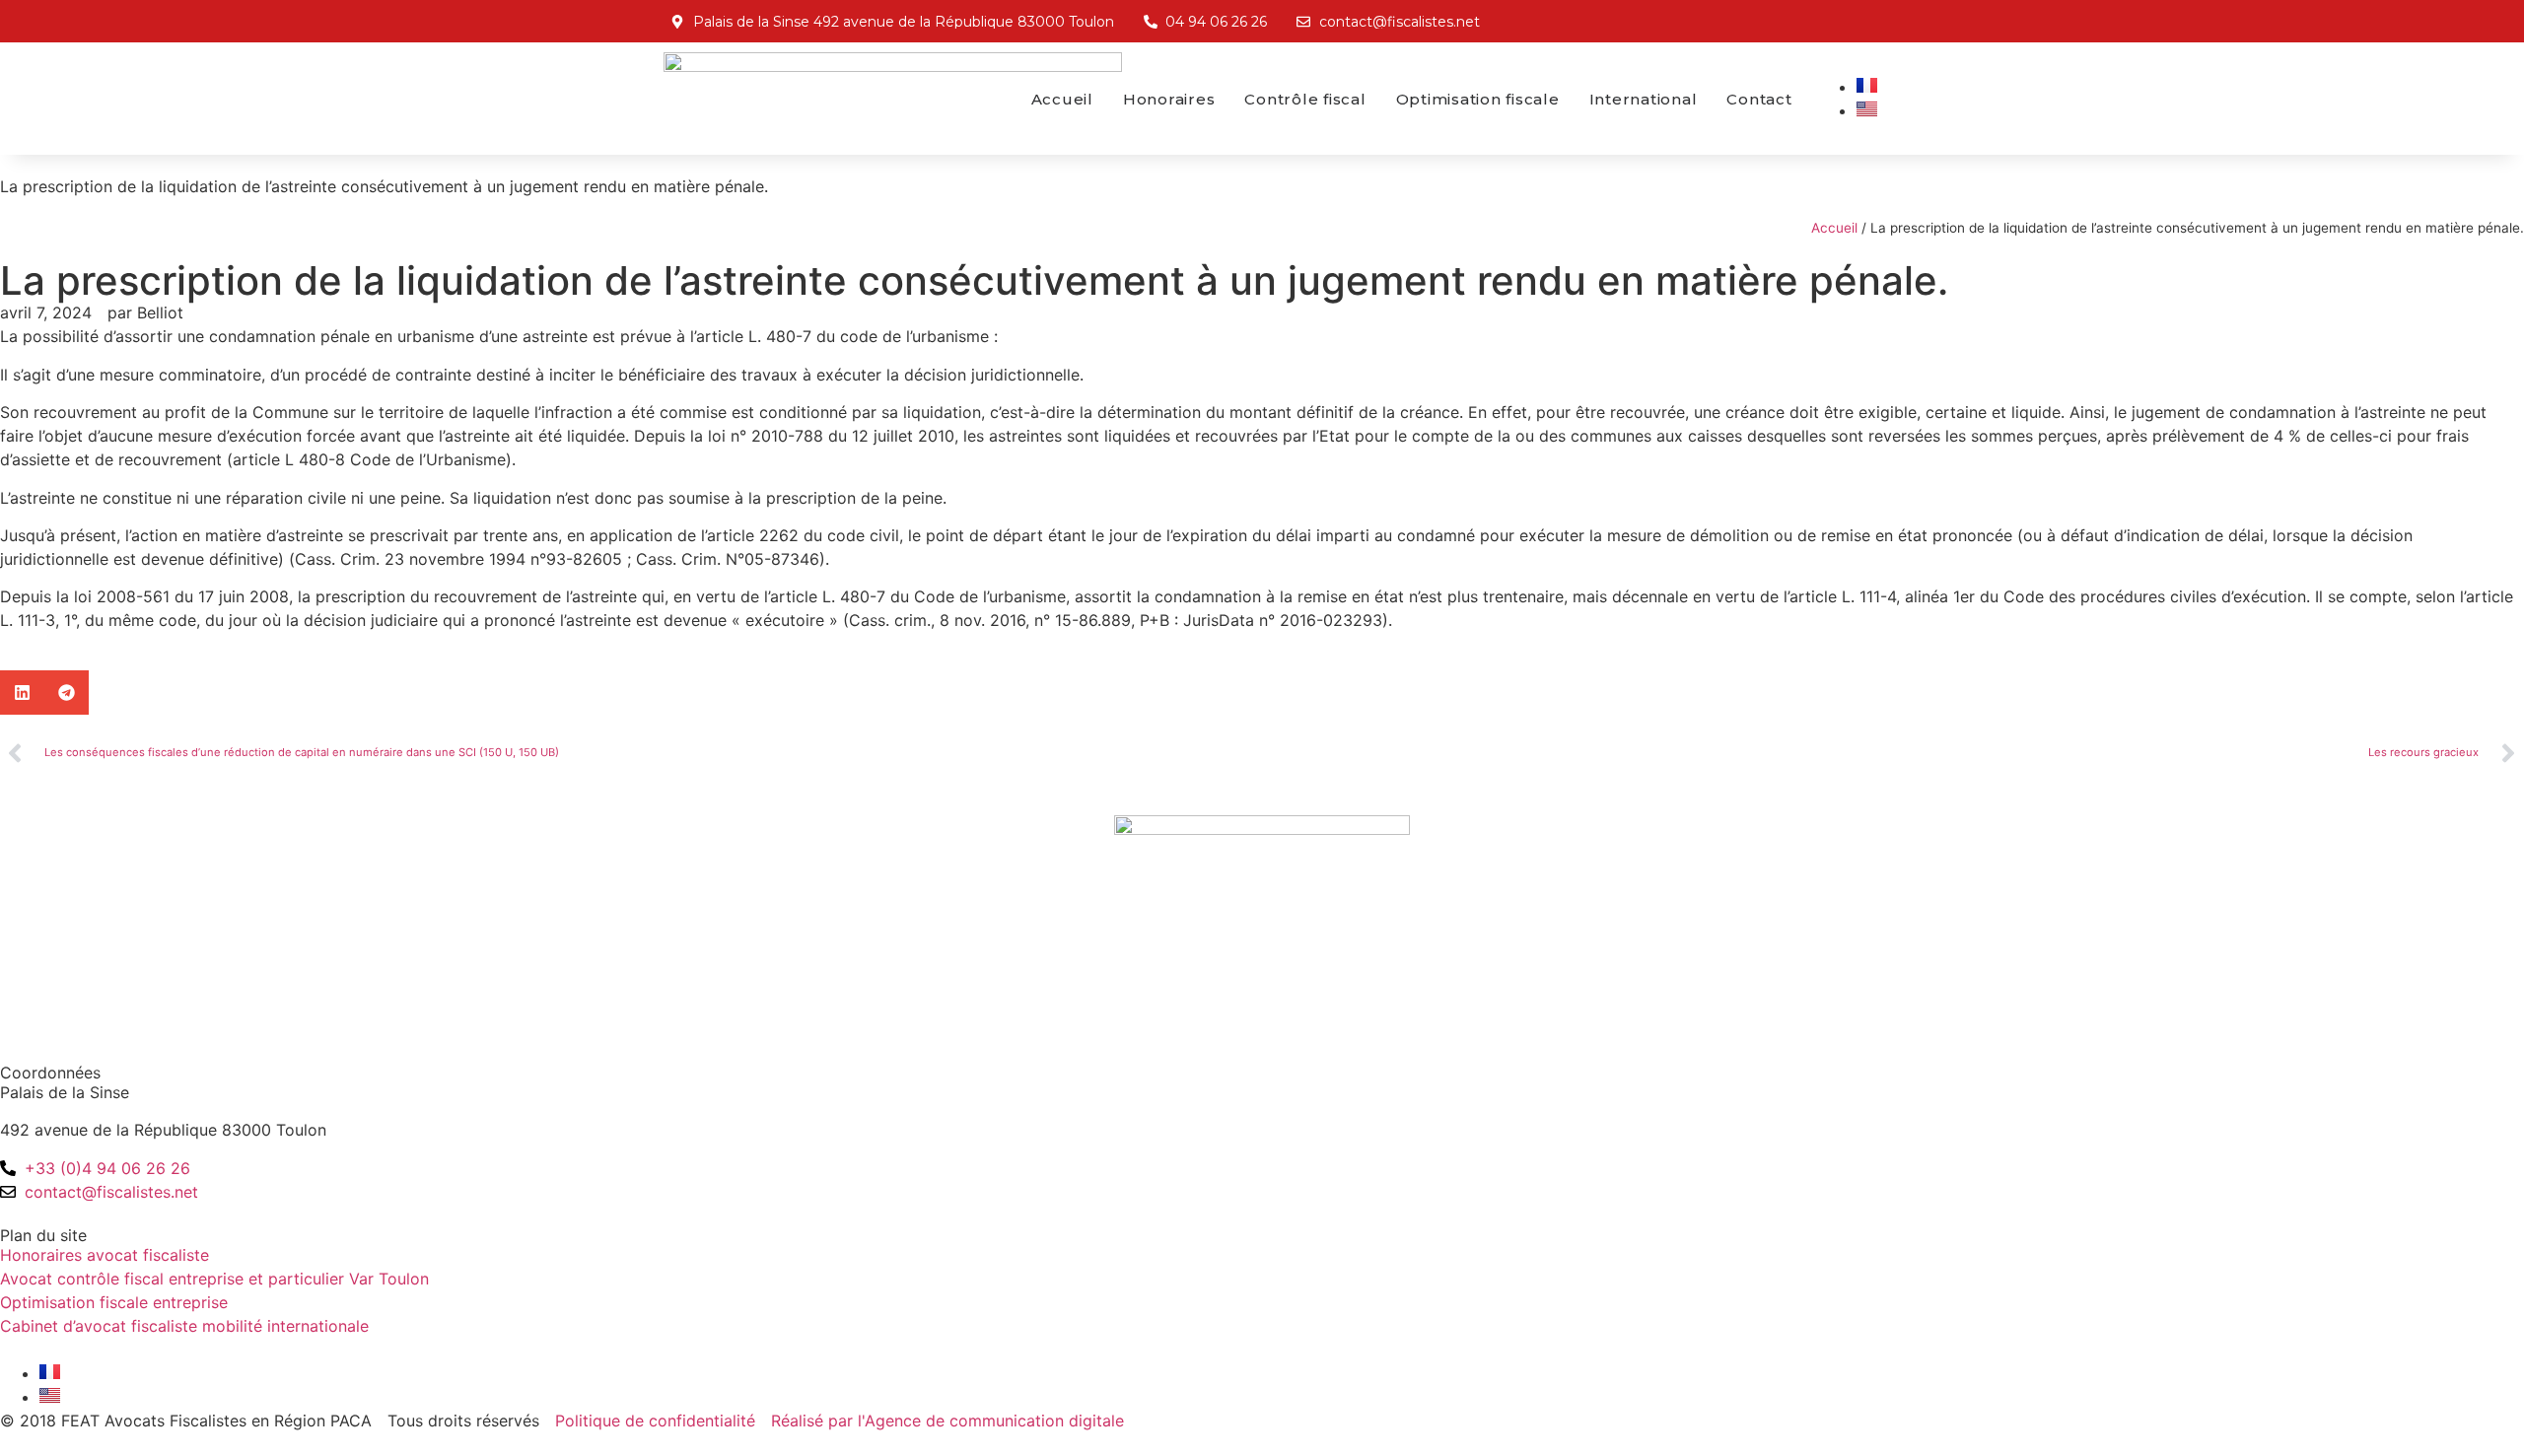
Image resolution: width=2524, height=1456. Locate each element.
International (1644, 99)
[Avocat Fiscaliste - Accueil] (893, 99)
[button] (22, 693)
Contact (1759, 99)
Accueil (1062, 99)
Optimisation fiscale (1478, 99)
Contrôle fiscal (1305, 99)
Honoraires (1169, 99)
